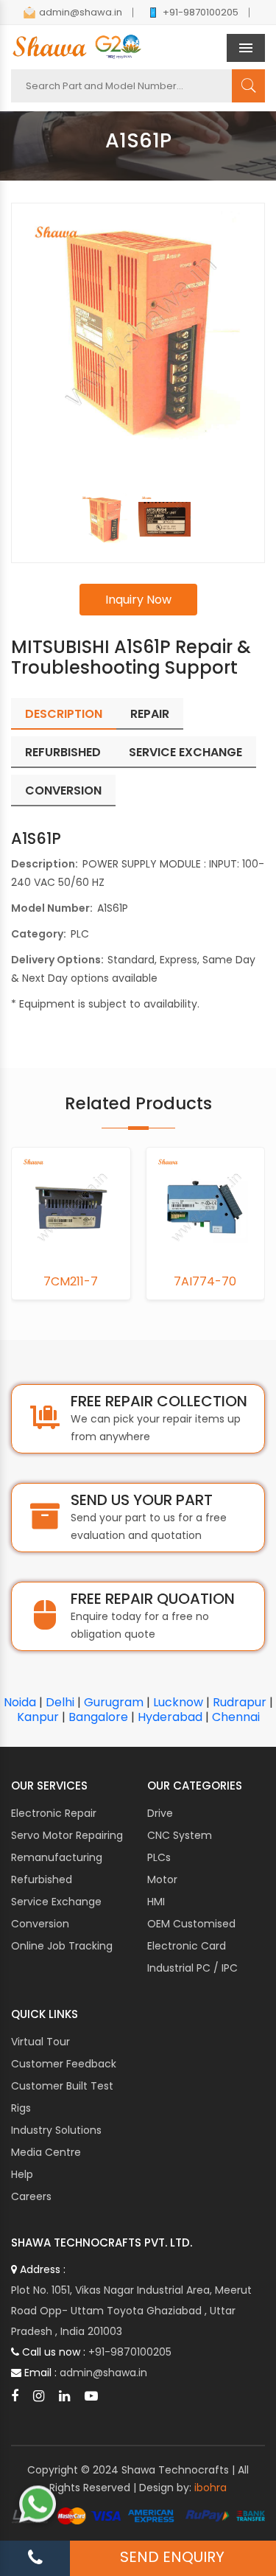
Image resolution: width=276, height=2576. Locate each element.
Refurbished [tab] (63, 752)
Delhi (60, 1702)
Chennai (236, 1717)
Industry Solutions (56, 2130)
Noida (20, 1702)
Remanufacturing (57, 1857)
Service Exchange (56, 1902)
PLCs (159, 1857)
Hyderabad (170, 1717)
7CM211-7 (71, 1282)
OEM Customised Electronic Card (191, 1935)
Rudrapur (240, 1702)
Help (22, 2174)
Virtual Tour (40, 2042)
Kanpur (38, 1717)
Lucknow (178, 1702)
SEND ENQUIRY (172, 2557)
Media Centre (46, 2152)
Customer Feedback (64, 2064)
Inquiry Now (138, 600)
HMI (156, 1902)
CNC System (180, 1835)
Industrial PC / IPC (192, 1968)
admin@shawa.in (81, 12)
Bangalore (98, 1717)
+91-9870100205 (201, 12)
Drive (160, 1813)
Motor (162, 1879)
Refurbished (42, 1879)
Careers (31, 2196)
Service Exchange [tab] (185, 752)
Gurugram (114, 1702)
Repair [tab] (150, 714)
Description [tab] (64, 714)
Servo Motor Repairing (67, 1835)
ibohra (210, 2488)
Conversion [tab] (63, 790)
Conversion (40, 1924)
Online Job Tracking (62, 1946)
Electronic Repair (54, 1813)
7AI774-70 (205, 1282)
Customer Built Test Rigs (62, 2097)
